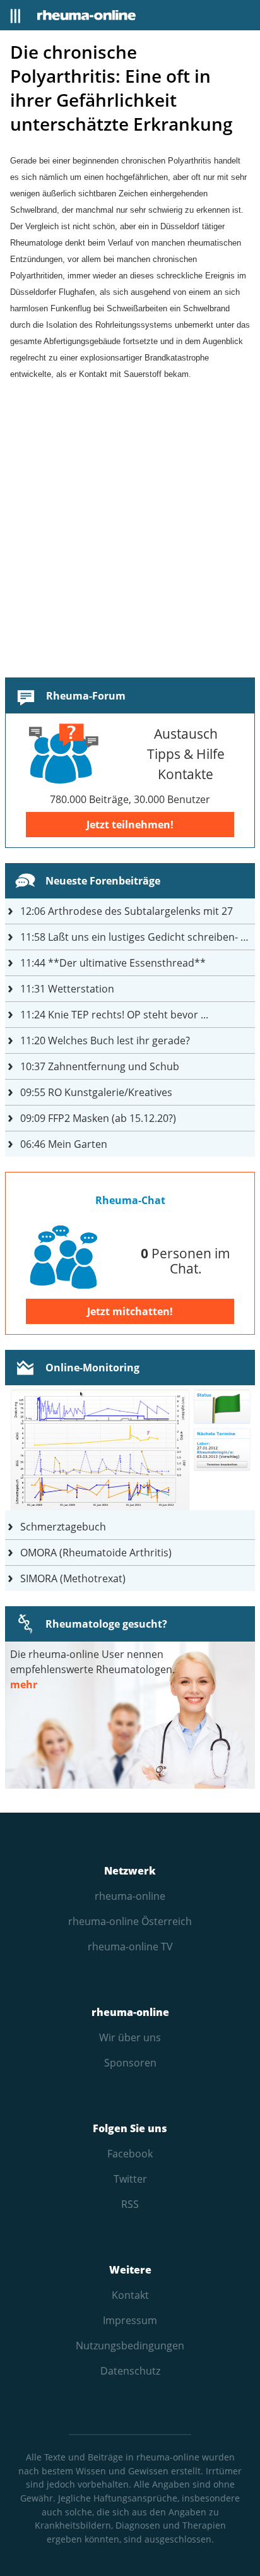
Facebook (130, 2154)
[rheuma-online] (86, 15)
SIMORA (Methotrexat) (73, 1578)
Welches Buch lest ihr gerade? (105, 1041)
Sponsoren (130, 2063)
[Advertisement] (130, 542)
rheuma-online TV (130, 1947)
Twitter (130, 2179)
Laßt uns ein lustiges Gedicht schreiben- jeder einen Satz (138, 937)
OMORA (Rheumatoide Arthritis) (96, 1553)
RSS (130, 2204)
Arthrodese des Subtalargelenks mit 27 (127, 911)
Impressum (130, 2320)
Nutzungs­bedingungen (130, 2346)
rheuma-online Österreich (130, 1921)
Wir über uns (130, 2037)
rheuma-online (130, 1896)
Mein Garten (64, 1144)
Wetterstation (67, 989)
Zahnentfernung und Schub (100, 1066)
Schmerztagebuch (63, 1527)
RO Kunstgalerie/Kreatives (96, 1092)
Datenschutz (130, 2371)
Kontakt (130, 2295)
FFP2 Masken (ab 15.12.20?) (98, 1118)
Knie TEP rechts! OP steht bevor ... (114, 1015)
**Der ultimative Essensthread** (113, 963)
